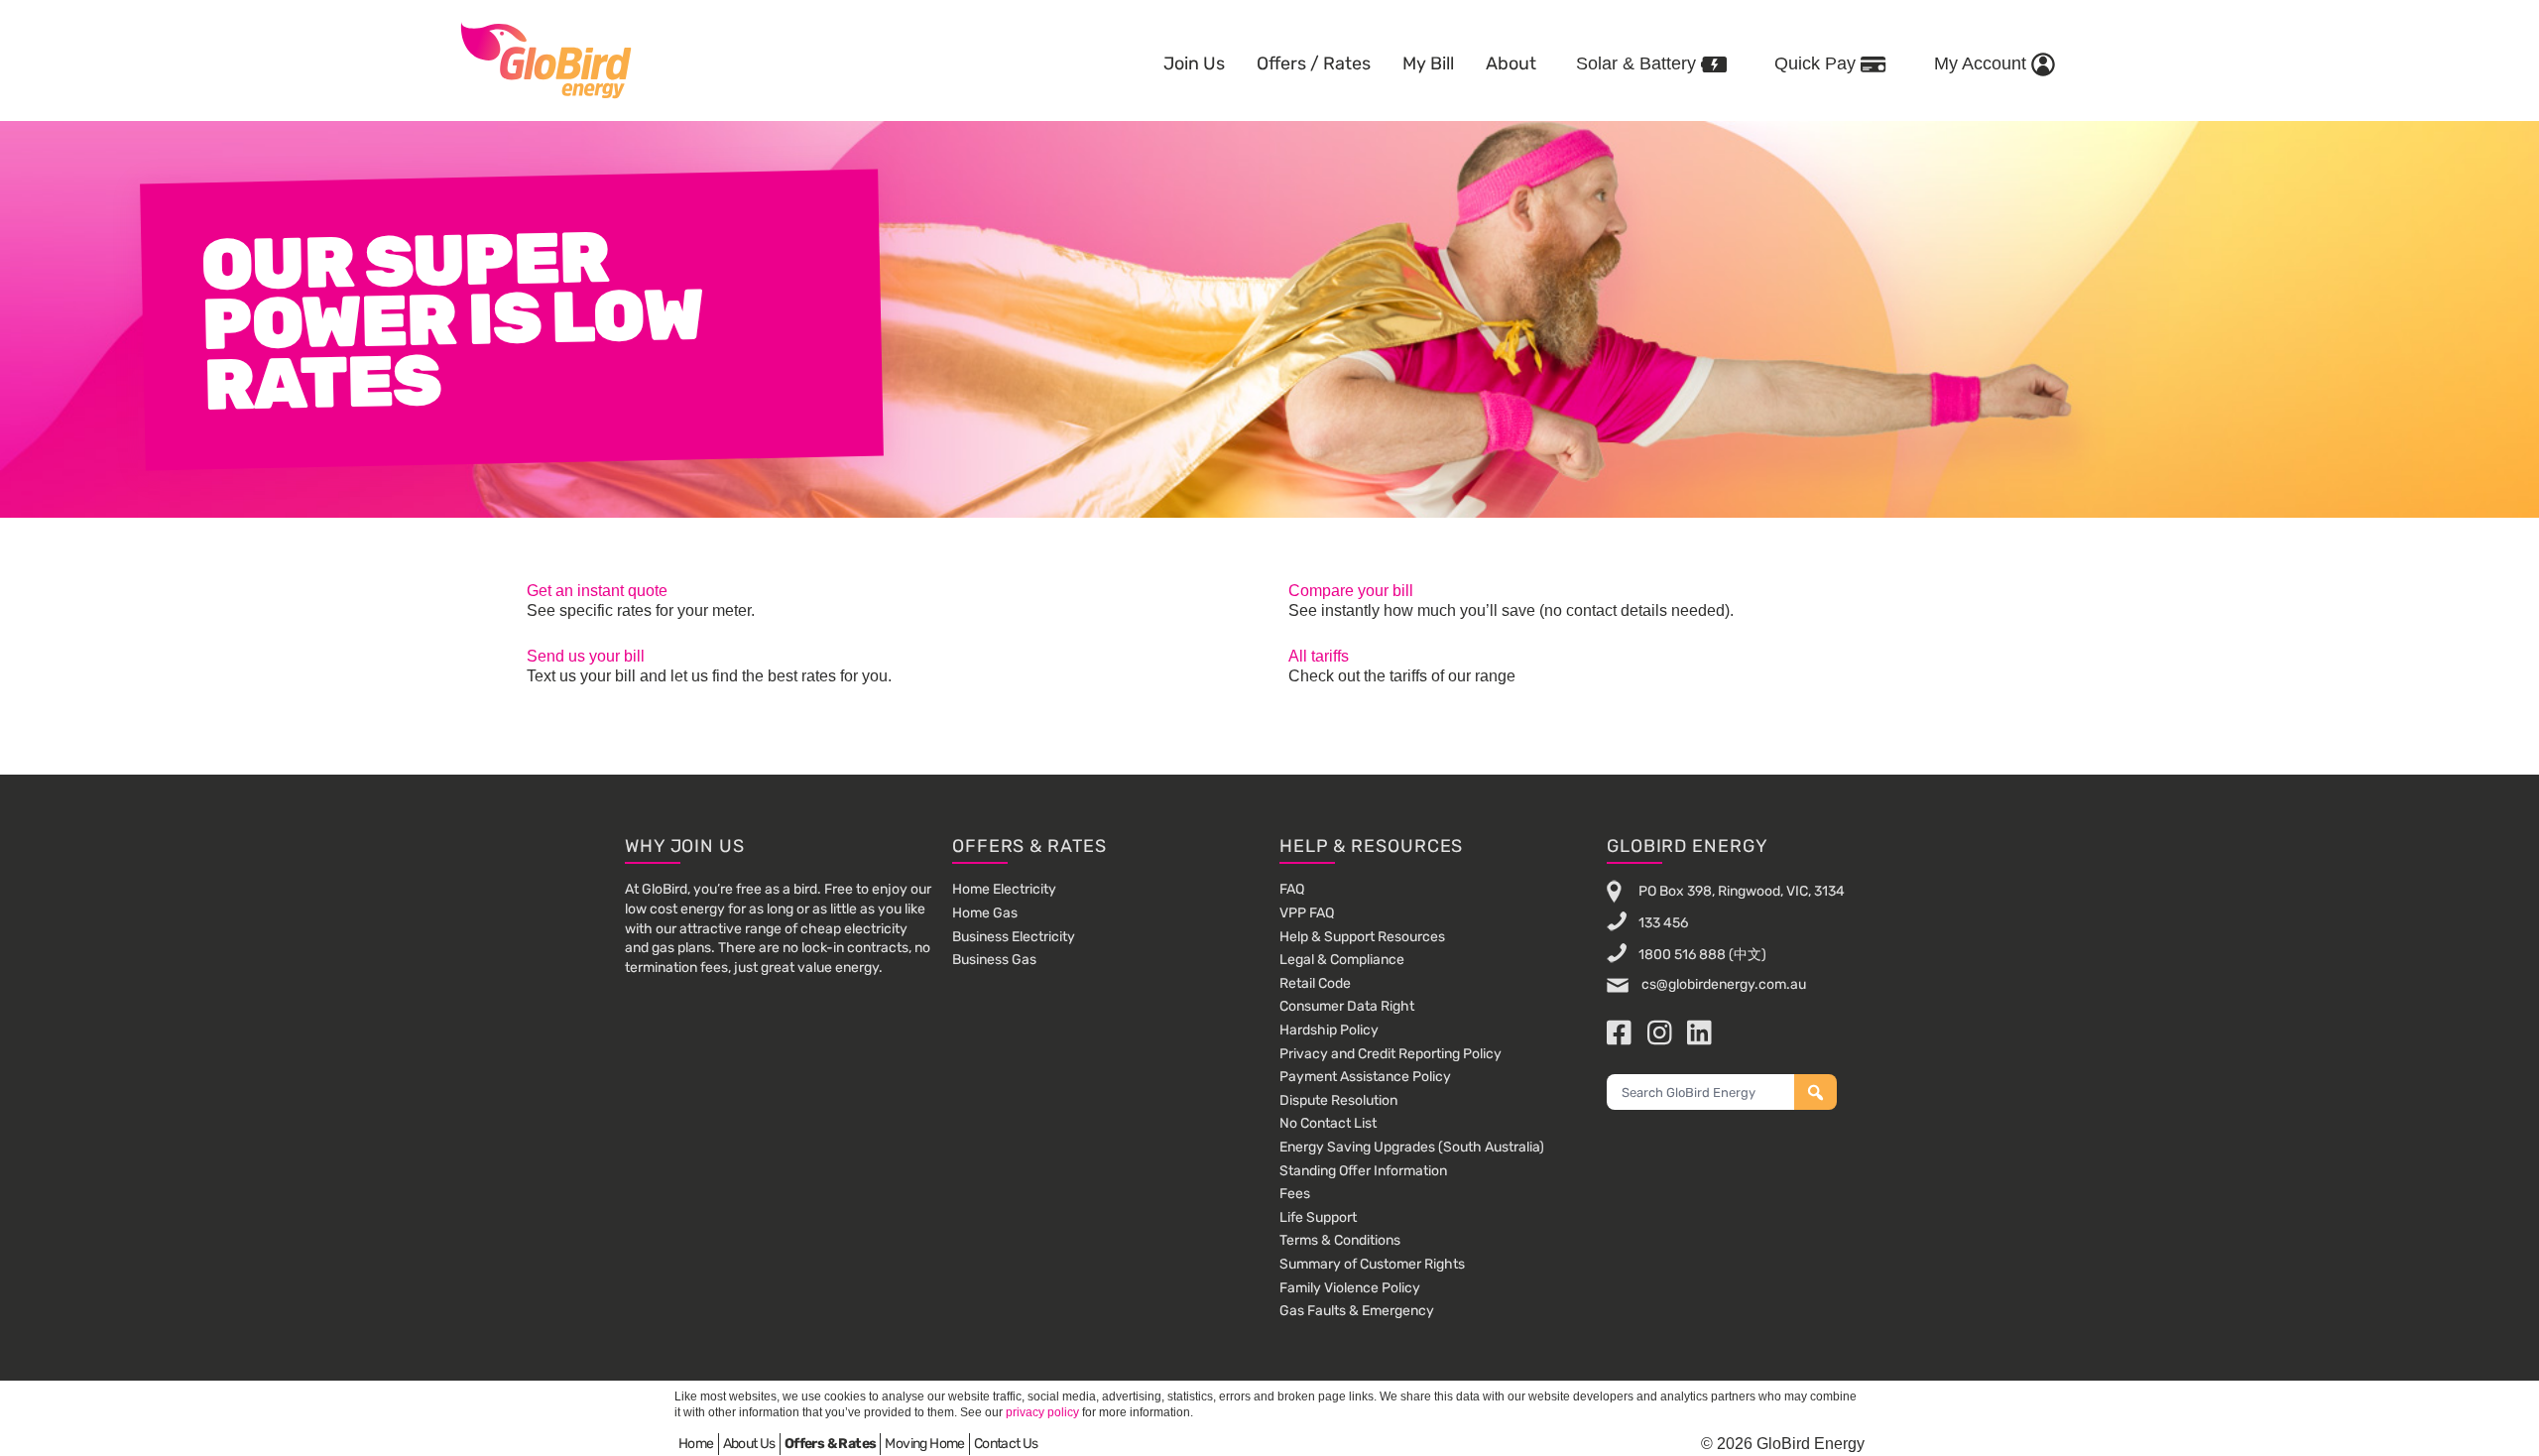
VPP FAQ (1307, 913)
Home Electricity (1004, 889)
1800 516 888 (1682, 955)
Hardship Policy (1329, 1030)
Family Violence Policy (1350, 1288)
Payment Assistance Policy (1365, 1077)
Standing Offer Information (1363, 1171)
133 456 (1663, 923)
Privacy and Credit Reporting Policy (1390, 1054)
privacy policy (1042, 1412)
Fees (1295, 1194)
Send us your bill (586, 656)
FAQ (1292, 889)
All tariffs (1319, 656)
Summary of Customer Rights (1372, 1264)
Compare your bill (1351, 591)
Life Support (1318, 1217)
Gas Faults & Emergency (1357, 1311)
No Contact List (1328, 1123)
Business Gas (994, 960)
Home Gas (985, 913)
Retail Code (1315, 983)
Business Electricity (1014, 937)
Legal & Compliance (1342, 960)
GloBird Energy (546, 60)
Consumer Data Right (1347, 1006)
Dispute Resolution (1338, 1100)
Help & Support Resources (1362, 937)
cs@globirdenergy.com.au (1722, 984)
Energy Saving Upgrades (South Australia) (1412, 1147)
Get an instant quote (597, 591)
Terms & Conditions (1340, 1240)
